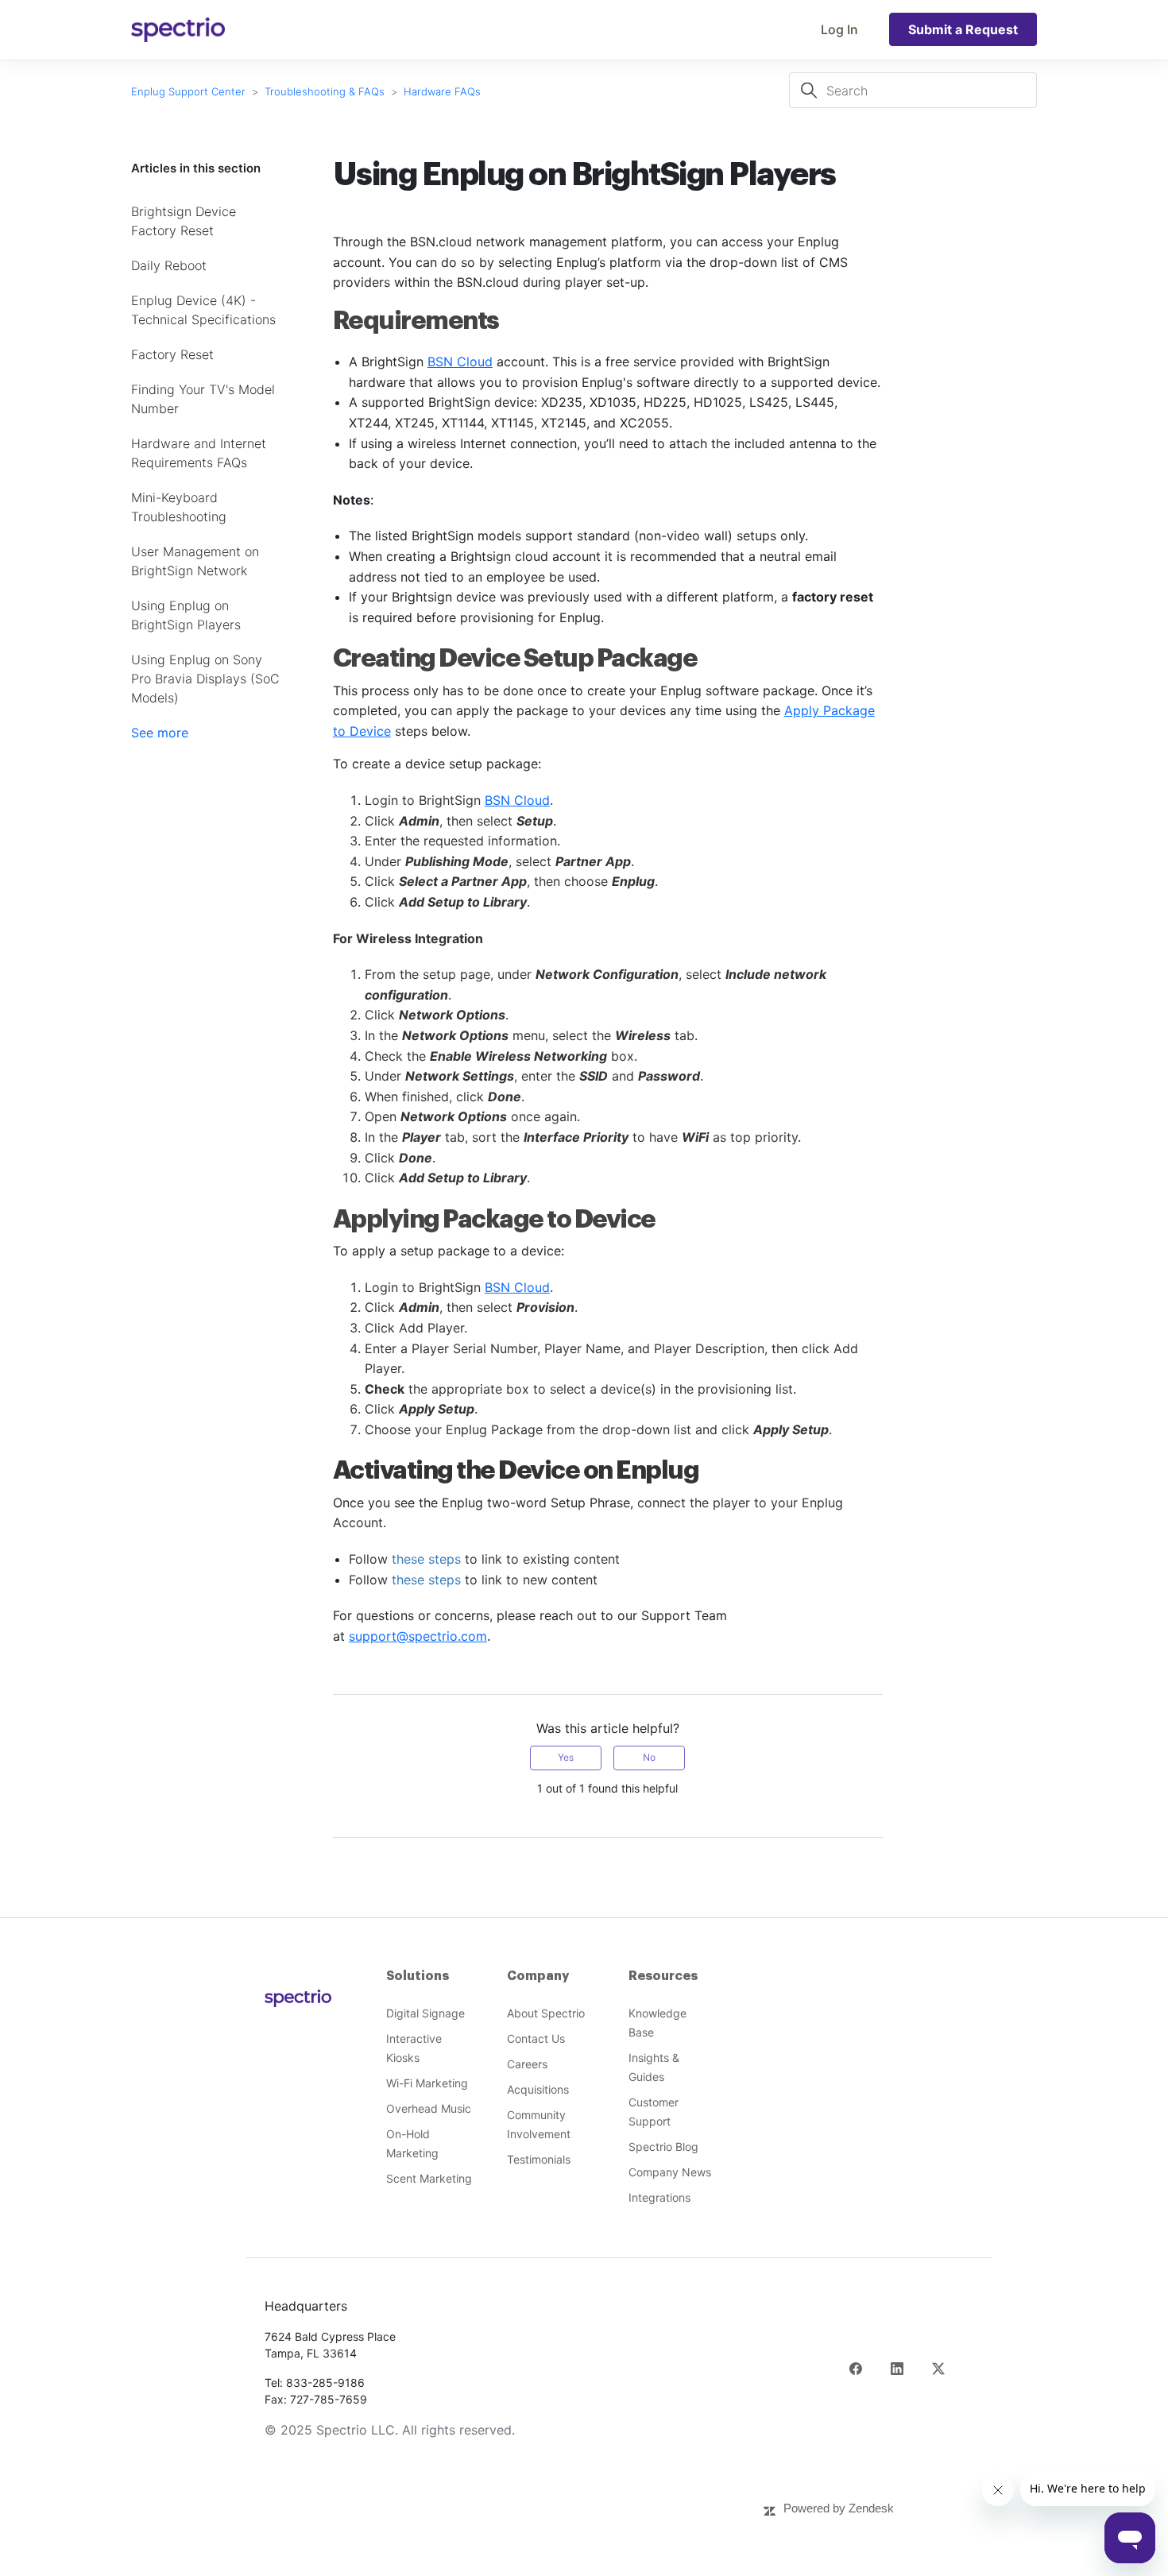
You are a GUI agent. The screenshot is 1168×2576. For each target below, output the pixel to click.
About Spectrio (546, 2013)
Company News (670, 2172)
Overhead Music (429, 2108)
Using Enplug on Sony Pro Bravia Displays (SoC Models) (205, 679)
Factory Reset (172, 354)
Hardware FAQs (442, 91)
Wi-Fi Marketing (427, 2083)
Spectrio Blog (663, 2147)
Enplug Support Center (188, 91)
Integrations (659, 2197)
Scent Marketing (429, 2178)
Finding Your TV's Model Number (203, 399)
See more (160, 733)
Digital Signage (425, 2013)
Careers (527, 2064)
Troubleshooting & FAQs (325, 91)
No (649, 1757)
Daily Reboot (169, 265)
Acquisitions (538, 2089)
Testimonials (539, 2159)
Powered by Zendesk (839, 2508)
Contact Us (536, 2038)
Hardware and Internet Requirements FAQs (199, 453)
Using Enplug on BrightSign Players (186, 615)
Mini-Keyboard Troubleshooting (179, 507)
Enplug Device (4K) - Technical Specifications (203, 310)
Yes (566, 1757)
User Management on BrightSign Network (195, 561)
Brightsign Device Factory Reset (184, 221)
